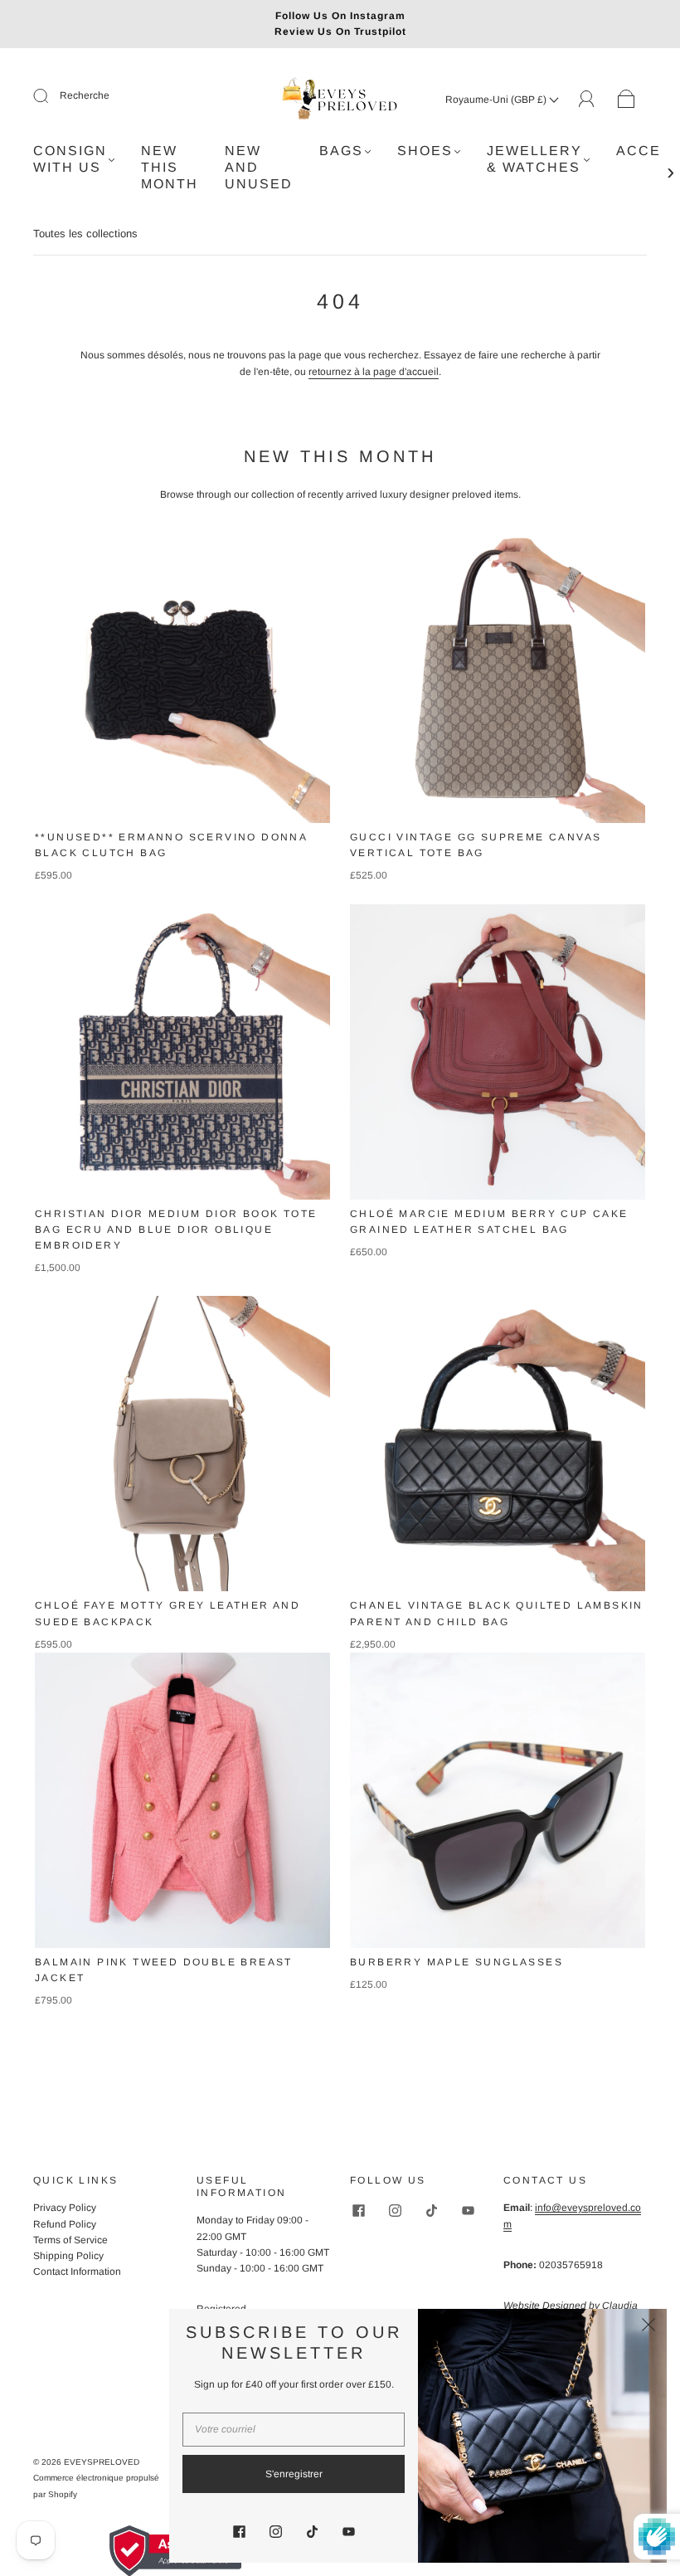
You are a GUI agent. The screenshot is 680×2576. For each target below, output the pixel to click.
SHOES (425, 151)
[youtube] (468, 2210)
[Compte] (587, 99)
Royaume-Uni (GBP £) (497, 100)
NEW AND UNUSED (259, 167)
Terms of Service (70, 2240)
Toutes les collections (85, 234)
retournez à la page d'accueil (374, 372)
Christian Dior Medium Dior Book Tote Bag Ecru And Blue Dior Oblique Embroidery (176, 1230)
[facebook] (358, 2210)
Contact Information (77, 2272)
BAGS (341, 151)
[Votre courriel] (294, 2430)
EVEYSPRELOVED (102, 2462)
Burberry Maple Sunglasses (457, 1962)
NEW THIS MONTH (170, 167)
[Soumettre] (51, 96)
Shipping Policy (68, 2256)
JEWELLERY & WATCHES (534, 159)
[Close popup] (648, 2327)
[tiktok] (431, 2210)
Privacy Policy (65, 2208)
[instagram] (395, 2210)
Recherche (85, 95)
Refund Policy (65, 2224)
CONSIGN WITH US (70, 159)
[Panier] (627, 100)
